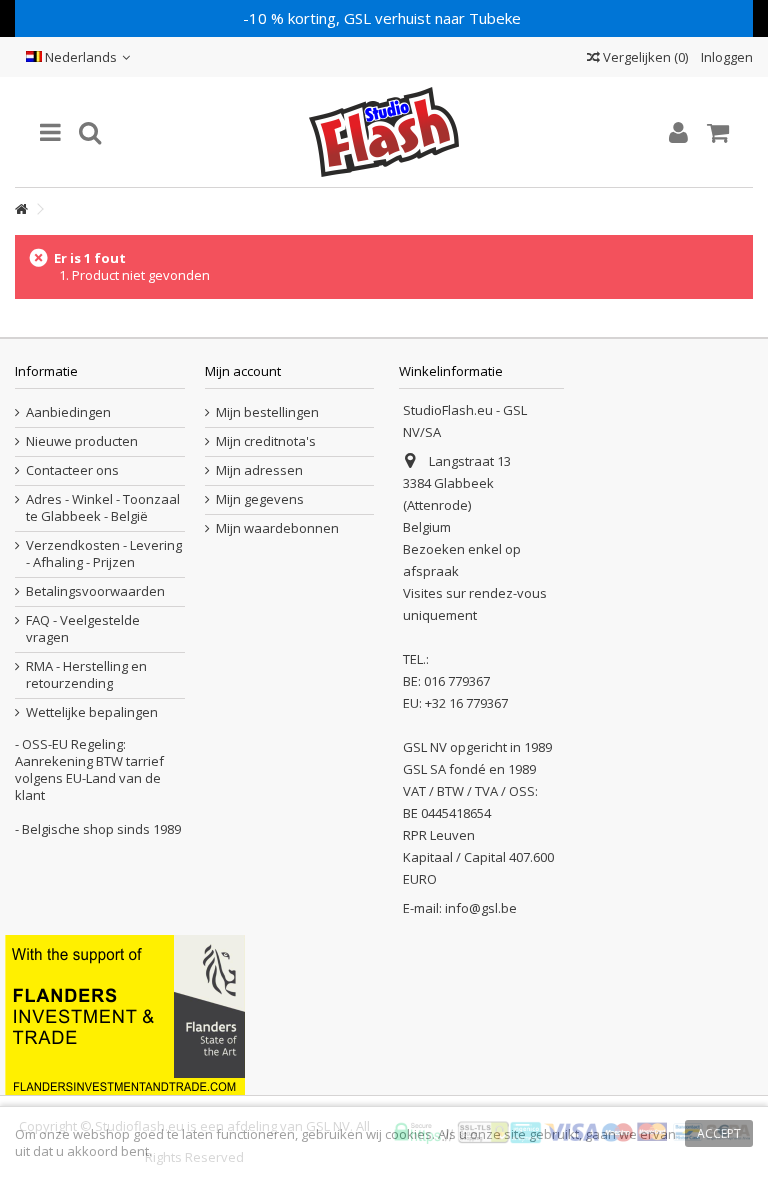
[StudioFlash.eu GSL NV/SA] (384, 132)
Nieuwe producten (82, 441)
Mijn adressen (259, 470)
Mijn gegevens (260, 499)
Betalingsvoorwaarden (95, 591)
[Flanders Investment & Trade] (125, 1013)
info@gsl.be (481, 908)
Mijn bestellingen (267, 412)
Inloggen (725, 57)
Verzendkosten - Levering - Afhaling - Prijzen (104, 554)
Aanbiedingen (68, 412)
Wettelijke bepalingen (92, 712)
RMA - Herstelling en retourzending (86, 675)
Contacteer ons (72, 470)
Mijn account (243, 371)
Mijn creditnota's (266, 441)
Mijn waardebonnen (277, 528)
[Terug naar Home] (21, 209)
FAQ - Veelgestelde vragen (83, 629)
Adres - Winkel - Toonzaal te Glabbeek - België (103, 508)
